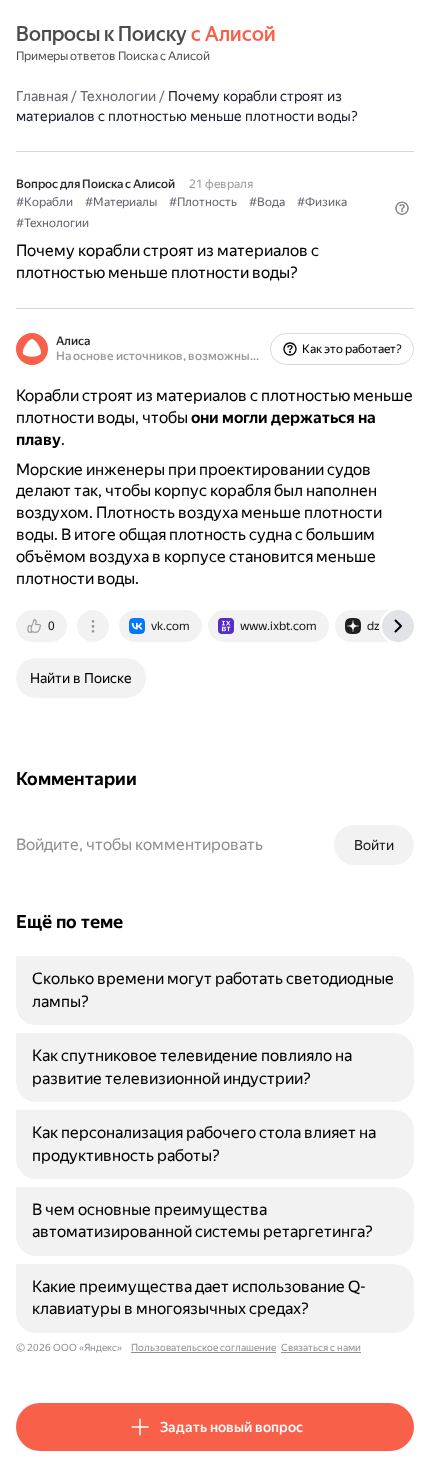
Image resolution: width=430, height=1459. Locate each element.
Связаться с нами (321, 1347)
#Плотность (203, 202)
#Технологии (52, 223)
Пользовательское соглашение (203, 1347)
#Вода (267, 202)
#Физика (322, 202)
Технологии (118, 96)
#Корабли (44, 202)
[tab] (43, 626)
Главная (42, 96)
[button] (402, 208)
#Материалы (121, 202)
